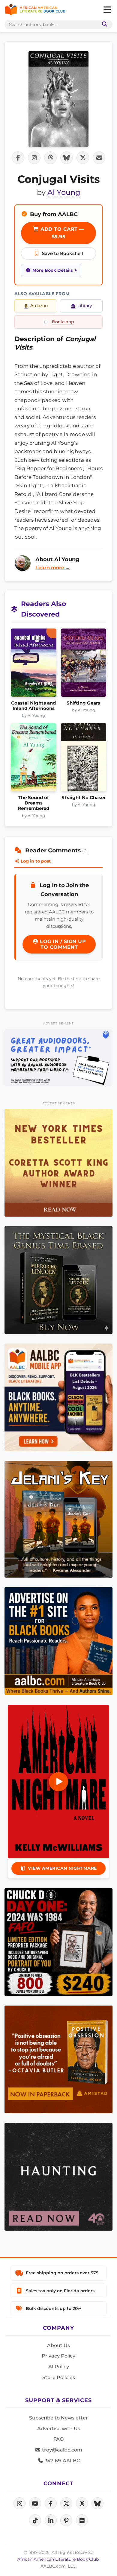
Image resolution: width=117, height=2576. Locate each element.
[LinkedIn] (51, 2520)
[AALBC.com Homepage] (35, 10)
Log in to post (35, 861)
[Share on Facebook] (18, 158)
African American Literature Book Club (58, 2559)
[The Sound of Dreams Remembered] (34, 759)
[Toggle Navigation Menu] (107, 10)
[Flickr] (82, 2520)
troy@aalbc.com (61, 2450)
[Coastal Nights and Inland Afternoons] (34, 664)
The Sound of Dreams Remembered (33, 803)
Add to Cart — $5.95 (62, 233)
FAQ (58, 2439)
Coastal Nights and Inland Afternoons (33, 706)
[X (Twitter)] (66, 2503)
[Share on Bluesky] (67, 158)
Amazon (39, 306)
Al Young (64, 192)
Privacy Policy (58, 2356)
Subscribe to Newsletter (58, 2418)
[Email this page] (99, 158)
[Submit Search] (103, 24)
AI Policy (59, 2367)
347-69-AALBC (62, 2461)
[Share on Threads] (50, 158)
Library (85, 306)
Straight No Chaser (84, 798)
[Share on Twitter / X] (83, 158)
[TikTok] (35, 2520)
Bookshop (63, 322)
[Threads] (82, 2503)
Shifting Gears (83, 703)
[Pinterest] (66, 2520)
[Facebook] (51, 2503)
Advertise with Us (59, 2429)
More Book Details (52, 270)
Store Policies (59, 2377)
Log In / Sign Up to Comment (62, 944)
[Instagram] (19, 2503)
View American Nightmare (62, 1868)
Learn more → (53, 568)
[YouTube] (35, 2503)
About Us (58, 2345)
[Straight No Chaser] (84, 759)
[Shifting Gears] (84, 664)
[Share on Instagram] (34, 158)
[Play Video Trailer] (58, 1782)
